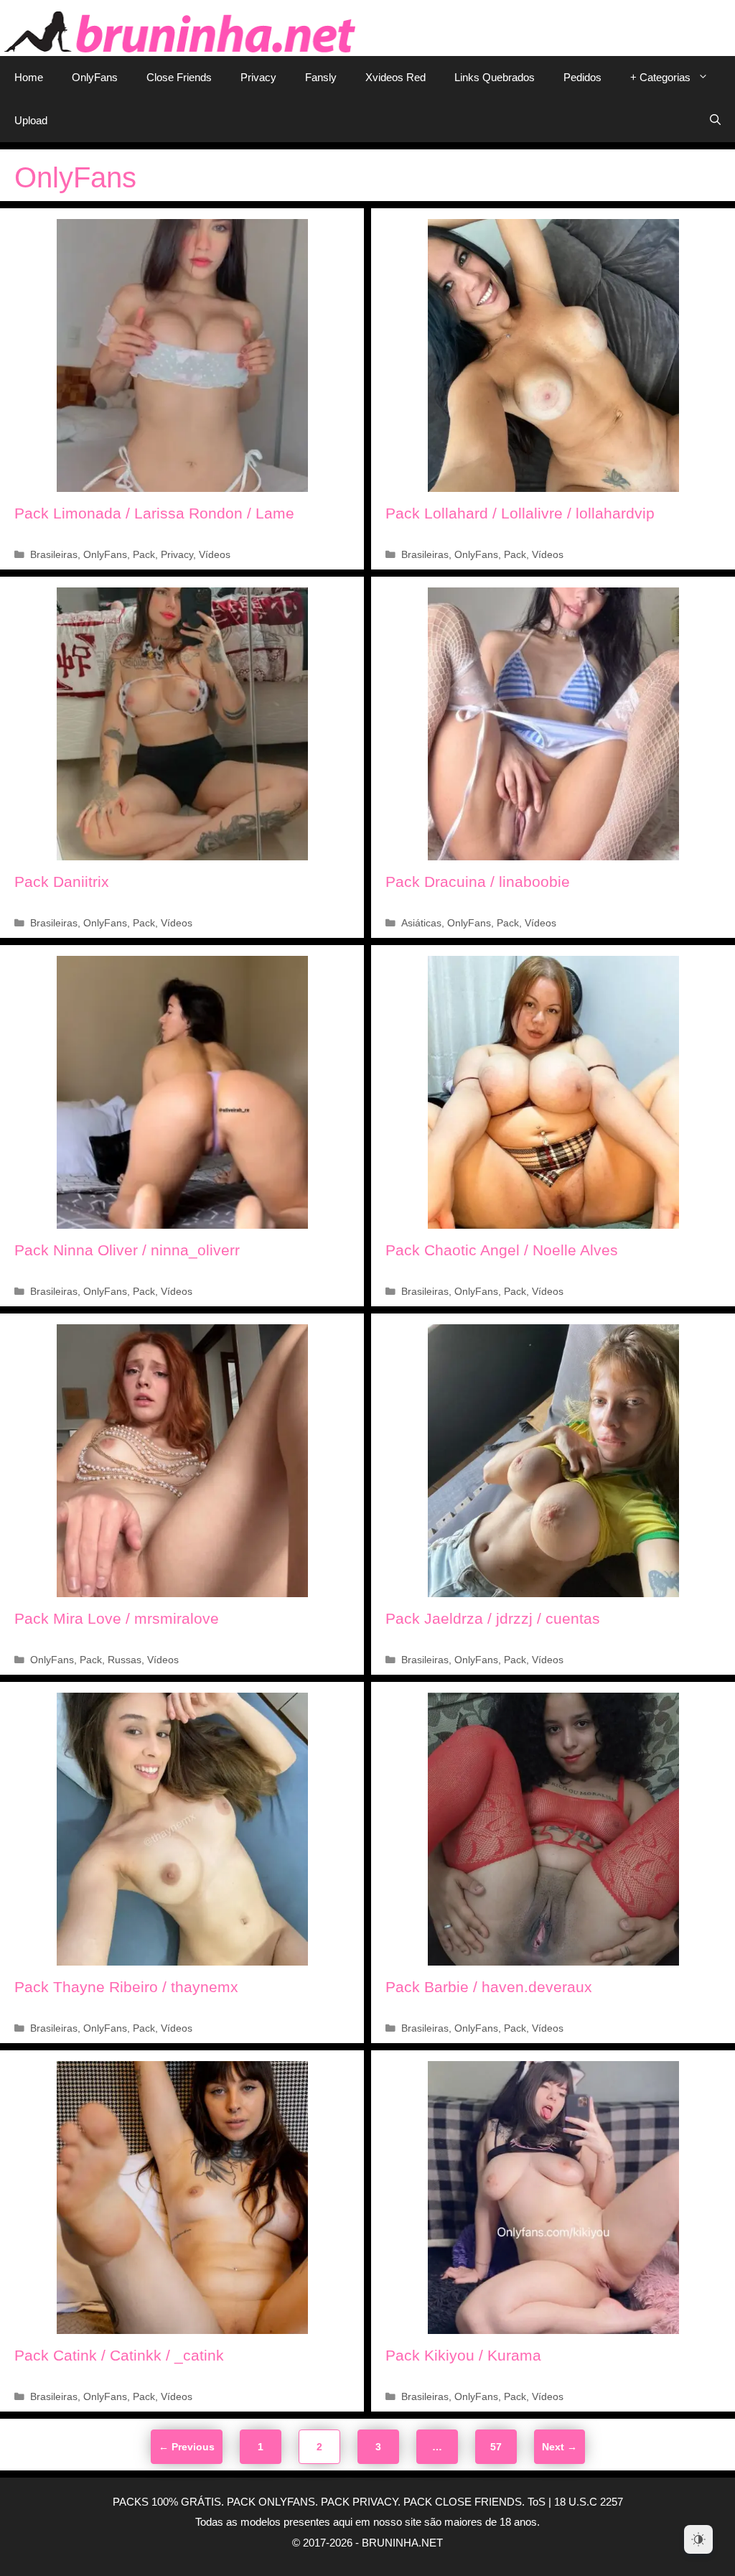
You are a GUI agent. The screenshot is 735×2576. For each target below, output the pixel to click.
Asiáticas (421, 923)
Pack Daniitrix (62, 882)
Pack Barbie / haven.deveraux (489, 1987)
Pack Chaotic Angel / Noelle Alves (502, 1250)
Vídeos (215, 555)
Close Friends (179, 77)
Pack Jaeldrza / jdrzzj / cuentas (493, 1618)
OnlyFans (95, 77)
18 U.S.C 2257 (589, 2502)
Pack (144, 555)
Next (560, 2447)
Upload (31, 120)
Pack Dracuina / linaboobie (478, 882)
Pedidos (582, 77)
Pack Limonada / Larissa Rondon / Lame (154, 513)
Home (29, 77)
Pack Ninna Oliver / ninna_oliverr (127, 1250)
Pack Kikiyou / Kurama (463, 2355)
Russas (125, 1660)
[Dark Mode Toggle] (698, 2539)
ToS (537, 2502)
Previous (187, 2447)
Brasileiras (54, 555)
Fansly (321, 77)
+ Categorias (660, 77)
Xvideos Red (395, 77)
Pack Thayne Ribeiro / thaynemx (126, 1987)
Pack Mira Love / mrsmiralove (117, 1618)
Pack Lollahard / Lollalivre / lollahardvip (520, 513)
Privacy (258, 77)
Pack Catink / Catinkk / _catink (119, 2355)
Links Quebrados (495, 77)
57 (502, 2446)
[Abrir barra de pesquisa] (715, 121)
